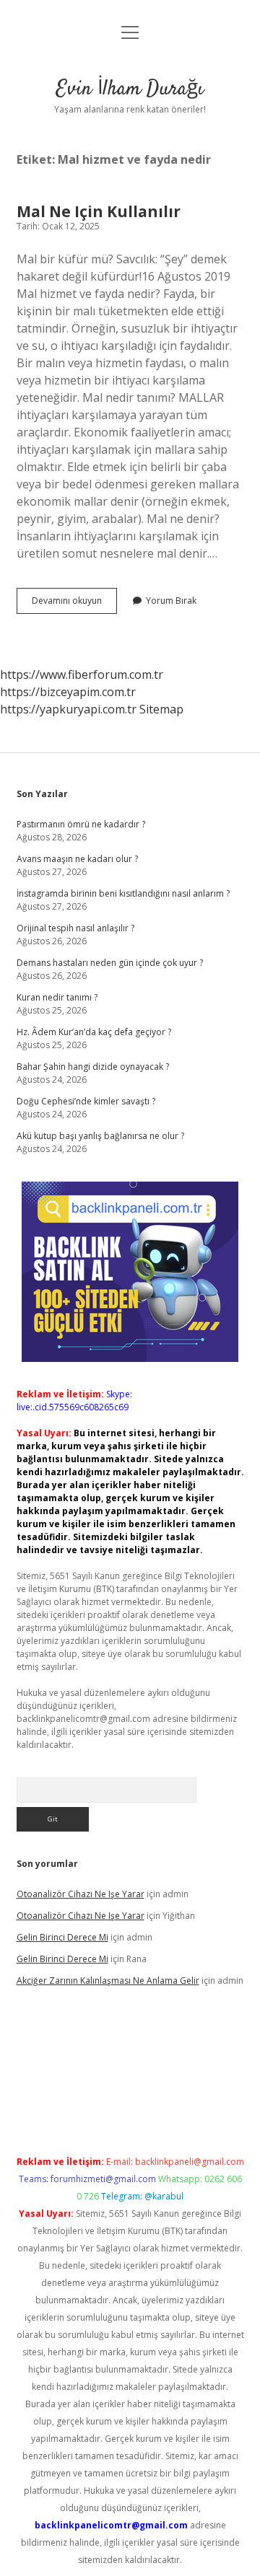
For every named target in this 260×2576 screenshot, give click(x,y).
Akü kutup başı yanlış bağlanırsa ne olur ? (100, 1136)
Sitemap (161, 709)
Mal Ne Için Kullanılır (99, 211)
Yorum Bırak (171, 601)
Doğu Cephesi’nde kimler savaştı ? (86, 1101)
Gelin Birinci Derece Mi (62, 1937)
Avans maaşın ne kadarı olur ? (77, 859)
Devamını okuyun (74, 604)
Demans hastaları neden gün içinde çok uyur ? (110, 963)
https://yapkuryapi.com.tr (68, 709)
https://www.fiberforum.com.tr (82, 674)
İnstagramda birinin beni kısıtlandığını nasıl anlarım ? (123, 893)
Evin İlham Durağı (130, 89)
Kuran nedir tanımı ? (57, 997)
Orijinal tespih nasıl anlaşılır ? (75, 928)
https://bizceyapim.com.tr (68, 692)
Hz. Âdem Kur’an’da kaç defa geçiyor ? (94, 1032)
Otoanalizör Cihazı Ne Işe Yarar (81, 1894)
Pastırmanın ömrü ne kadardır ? (81, 824)
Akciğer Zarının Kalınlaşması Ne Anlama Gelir (108, 1981)
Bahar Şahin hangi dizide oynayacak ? (93, 1067)
